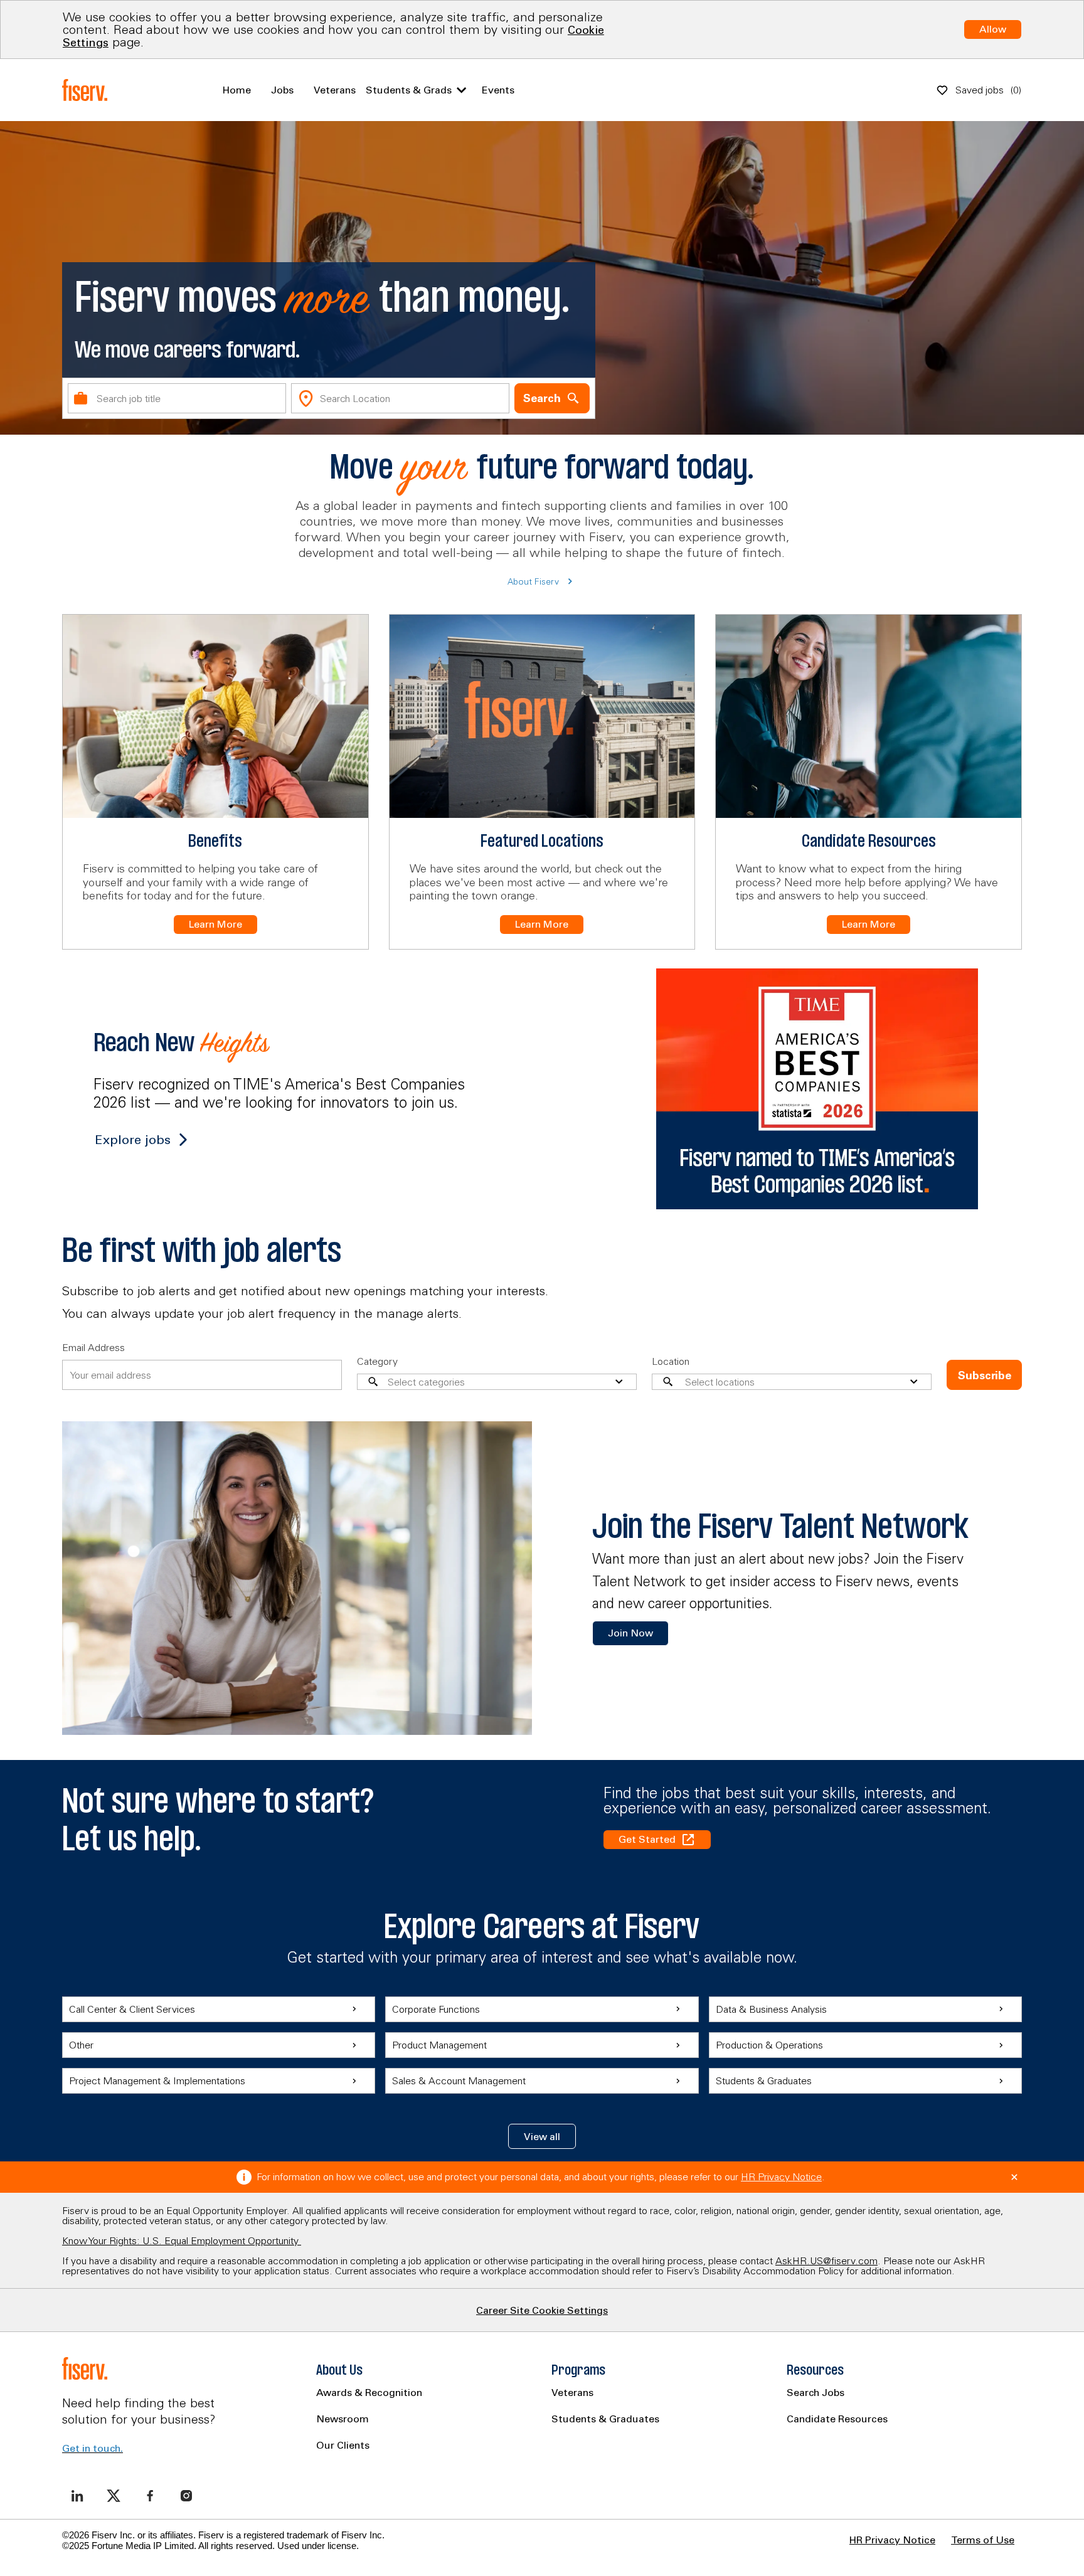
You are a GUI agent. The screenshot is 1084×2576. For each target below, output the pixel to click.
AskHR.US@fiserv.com (826, 2261)
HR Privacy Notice (781, 2176)
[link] (630, 1633)
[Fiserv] (87, 90)
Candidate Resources (837, 2419)
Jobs (282, 90)
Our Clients (343, 2445)
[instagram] (186, 2496)
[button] (542, 2136)
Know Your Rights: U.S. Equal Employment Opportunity (182, 2240)
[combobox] (177, 398)
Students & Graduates (605, 2419)
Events (498, 90)
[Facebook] (150, 2496)
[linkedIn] (77, 2496)
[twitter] (114, 2496)
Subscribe (985, 1375)
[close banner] (1014, 2177)
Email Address (93, 1347)
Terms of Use (983, 2540)
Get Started (647, 1839)
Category (377, 1361)
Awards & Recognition (369, 2392)
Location (671, 1361)
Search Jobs (816, 2392)
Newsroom (343, 2419)
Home (237, 90)
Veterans (335, 90)
